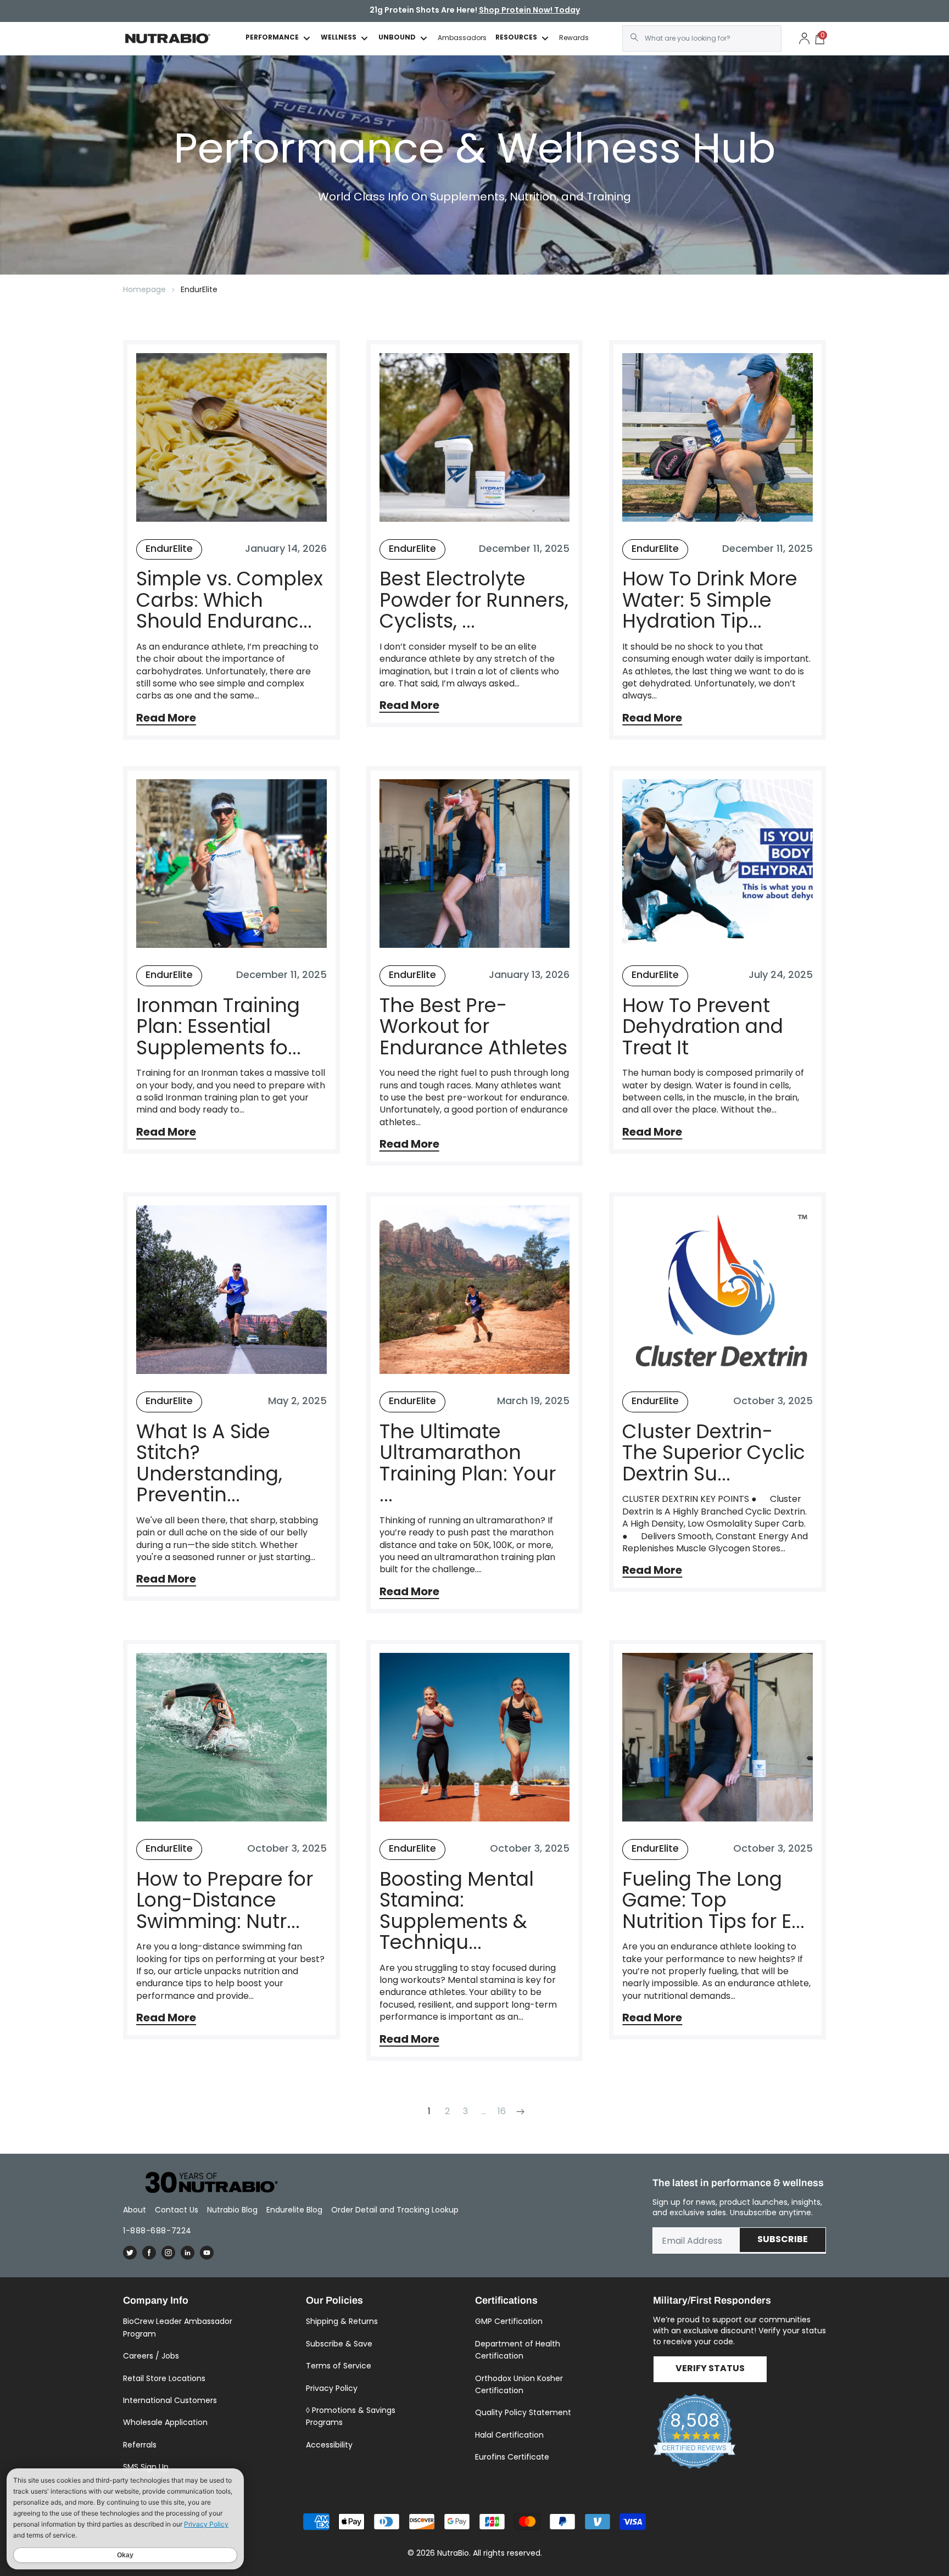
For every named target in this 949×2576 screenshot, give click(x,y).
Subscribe (783, 2240)
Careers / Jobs (151, 2356)
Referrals (140, 2445)
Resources (516, 38)
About (135, 2210)
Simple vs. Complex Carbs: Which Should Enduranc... (230, 600)
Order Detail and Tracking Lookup (395, 2210)
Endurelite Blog (294, 2210)
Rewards (574, 38)
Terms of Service (339, 2366)
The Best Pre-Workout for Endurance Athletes (473, 1027)
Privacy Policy (332, 2388)
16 (502, 2111)
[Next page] (520, 2112)
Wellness (339, 38)
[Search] (634, 37)
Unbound (397, 38)
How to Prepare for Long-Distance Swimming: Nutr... (225, 1901)
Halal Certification (509, 2435)
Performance (272, 38)
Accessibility (329, 2445)
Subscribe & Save (339, 2344)
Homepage (144, 289)
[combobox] (702, 38)
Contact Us (177, 2210)
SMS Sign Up (146, 2467)
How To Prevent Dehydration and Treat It (703, 1027)
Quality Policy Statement (523, 2412)
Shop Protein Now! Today (529, 11)
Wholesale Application (165, 2422)
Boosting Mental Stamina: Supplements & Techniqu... (457, 1911)
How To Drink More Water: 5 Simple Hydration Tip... (710, 600)
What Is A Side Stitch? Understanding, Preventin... (209, 1463)
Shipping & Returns (342, 2321)
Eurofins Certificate (512, 2457)
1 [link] (429, 2111)
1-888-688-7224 (157, 2231)
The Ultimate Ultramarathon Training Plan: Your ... (468, 1463)
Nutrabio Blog (232, 2210)
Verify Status (710, 2369)
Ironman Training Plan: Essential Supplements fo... (219, 1027)
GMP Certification (509, 2321)
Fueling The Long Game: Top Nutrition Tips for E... (713, 1901)
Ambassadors (462, 38)
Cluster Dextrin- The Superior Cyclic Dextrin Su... (714, 1453)
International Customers (170, 2400)
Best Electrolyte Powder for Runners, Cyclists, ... (474, 600)
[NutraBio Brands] (205, 2183)
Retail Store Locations (164, 2378)
